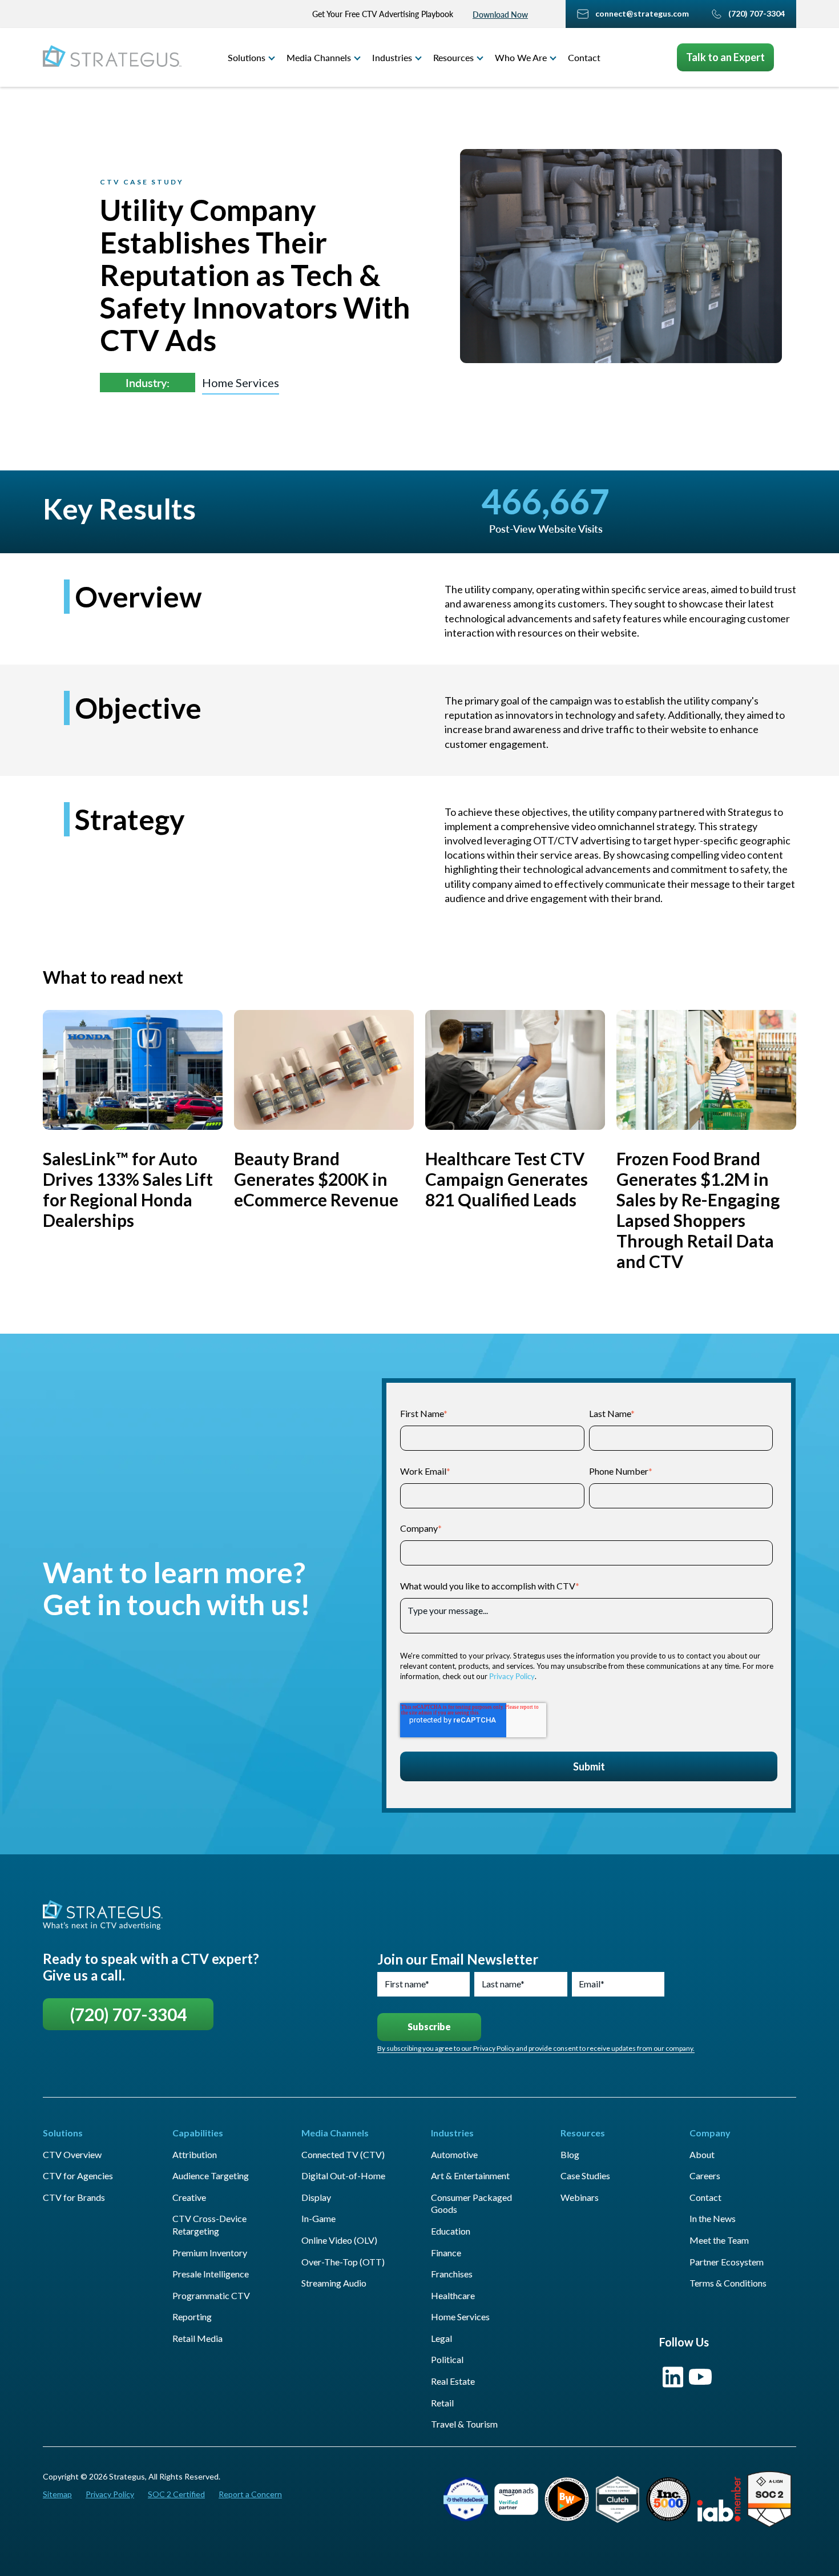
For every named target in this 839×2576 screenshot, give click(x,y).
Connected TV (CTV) (343, 2154)
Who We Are (521, 57)
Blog (570, 2154)
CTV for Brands (74, 2197)
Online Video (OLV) (339, 2240)
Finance (446, 2253)
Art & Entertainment (470, 2175)
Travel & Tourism (464, 2424)
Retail (442, 2403)
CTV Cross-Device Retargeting (209, 2225)
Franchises (452, 2274)
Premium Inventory (210, 2253)
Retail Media (197, 2338)
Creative (189, 2197)
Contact (584, 57)
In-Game (318, 2218)
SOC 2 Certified (176, 2494)
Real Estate (453, 2381)
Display (316, 2197)
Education (451, 2231)
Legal (441, 2338)
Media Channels (319, 57)
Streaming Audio (334, 2283)
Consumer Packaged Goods (471, 2203)
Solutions (247, 57)
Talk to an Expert (725, 57)
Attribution (195, 2154)
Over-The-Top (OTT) (343, 2262)
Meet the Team (719, 2240)
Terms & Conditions (728, 2283)
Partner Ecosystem (727, 2262)
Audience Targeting (211, 2175)
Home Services (241, 383)
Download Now (500, 15)
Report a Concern (250, 2494)
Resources (453, 57)
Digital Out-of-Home (343, 2175)
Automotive (454, 2154)
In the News (713, 2218)
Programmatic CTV (211, 2295)
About (702, 2154)
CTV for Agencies (78, 2175)
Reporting (192, 2317)
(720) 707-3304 (128, 2014)
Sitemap (57, 2494)
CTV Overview (72, 2154)
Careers (705, 2175)
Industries (392, 57)
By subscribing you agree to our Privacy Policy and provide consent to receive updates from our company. (536, 2048)
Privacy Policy (512, 1676)
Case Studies (585, 2175)
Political (447, 2359)
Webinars (580, 2197)
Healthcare (453, 2295)
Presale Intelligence (211, 2274)
